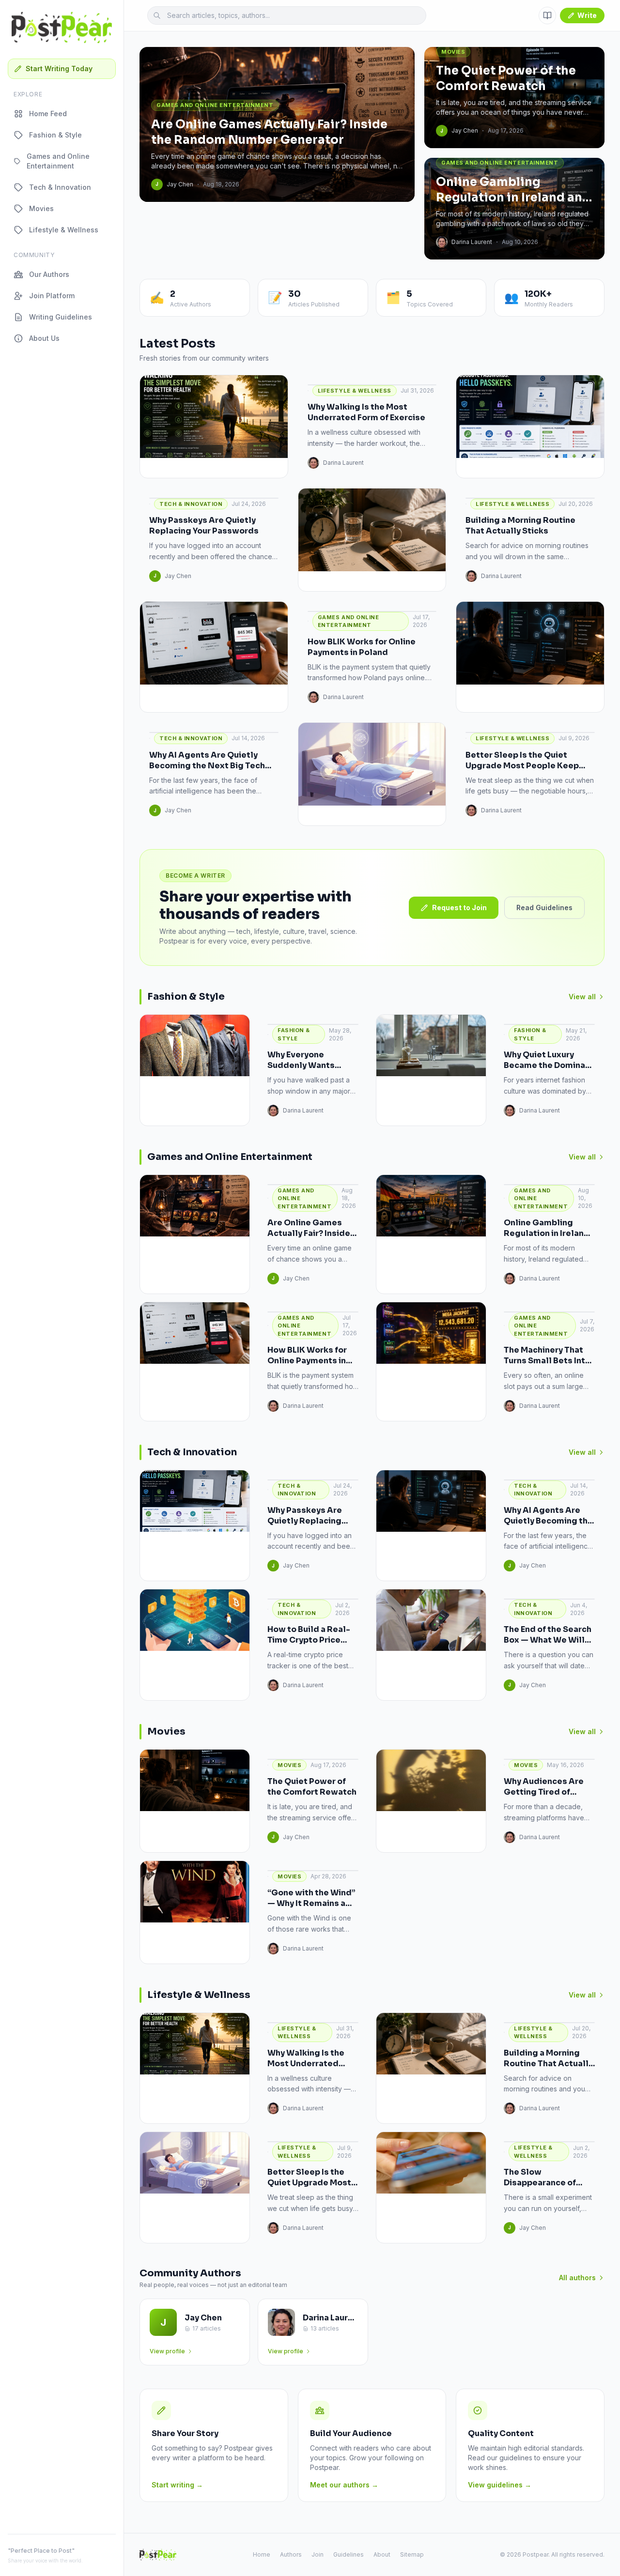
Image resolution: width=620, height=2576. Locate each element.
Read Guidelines (544, 907)
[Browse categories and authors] (547, 15)
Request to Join (459, 907)
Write (587, 15)
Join (318, 2554)
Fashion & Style (55, 135)
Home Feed (48, 114)
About (382, 2554)
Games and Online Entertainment (58, 161)
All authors (577, 2278)
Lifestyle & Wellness (64, 230)
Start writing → (177, 2485)
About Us (44, 338)
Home (262, 2554)
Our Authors (49, 274)
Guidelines (349, 2554)
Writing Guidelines (61, 317)
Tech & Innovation (60, 187)
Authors (291, 2554)
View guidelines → (500, 2485)
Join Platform (52, 296)
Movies (41, 208)
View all (582, 997)
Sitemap (412, 2554)
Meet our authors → (344, 2485)
